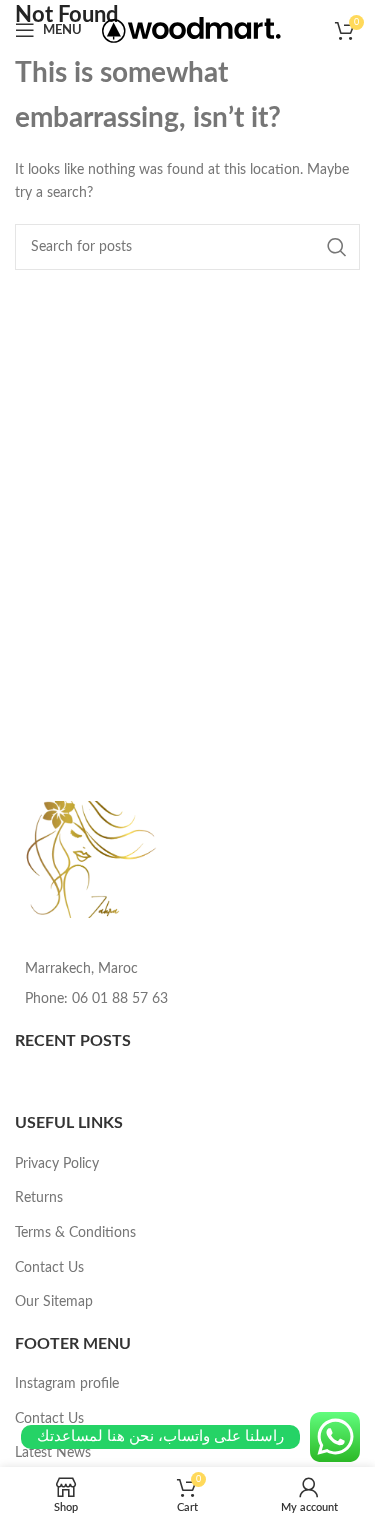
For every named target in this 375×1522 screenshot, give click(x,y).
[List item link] (187, 999)
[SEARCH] (337, 247)
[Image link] (93, 859)
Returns (39, 1198)
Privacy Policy (57, 1164)
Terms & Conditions (75, 1233)
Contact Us (49, 1268)
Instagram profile (67, 1384)
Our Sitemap (54, 1302)
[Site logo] (191, 30)
